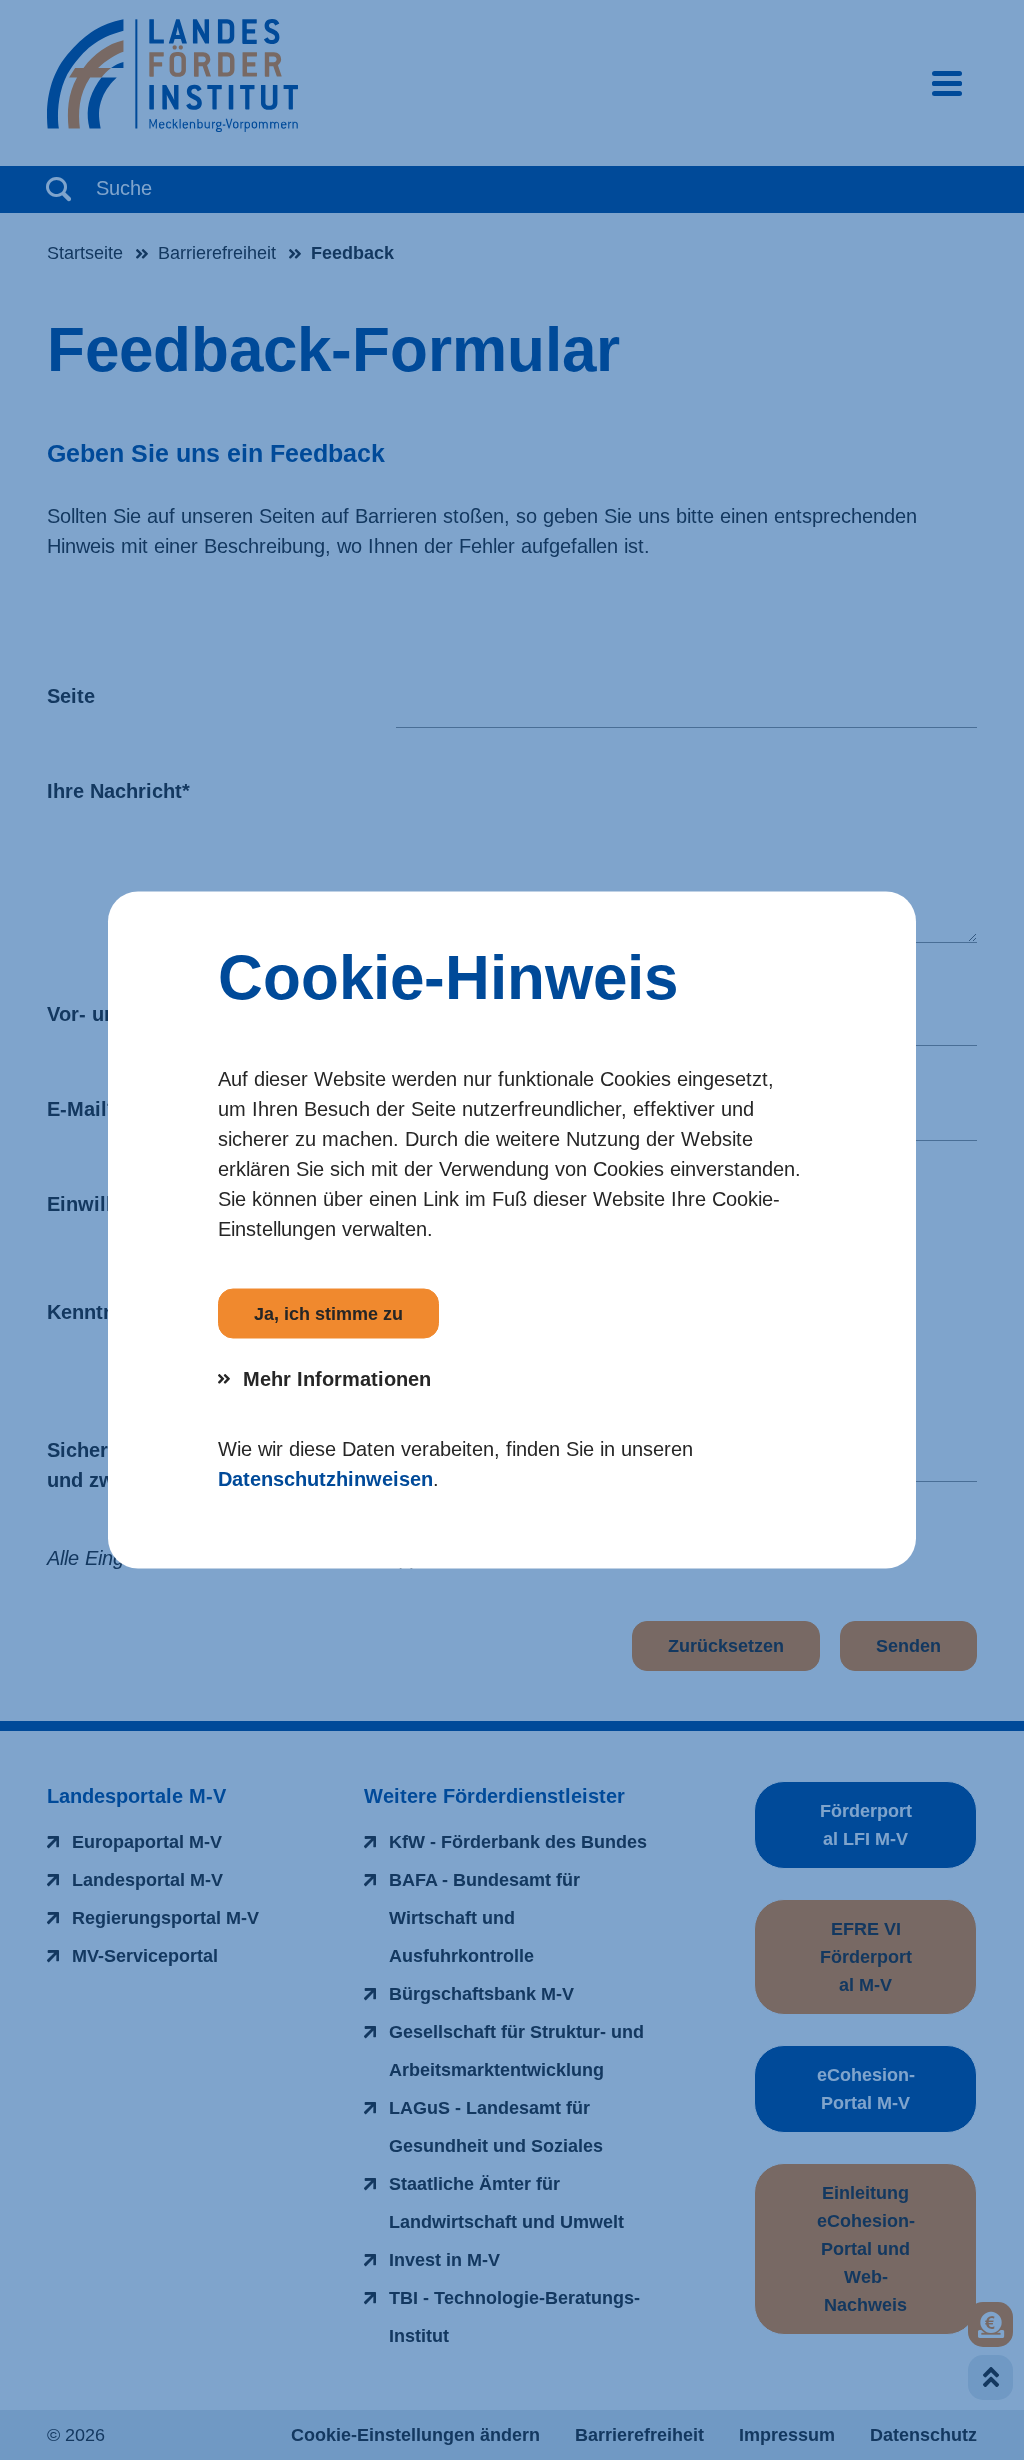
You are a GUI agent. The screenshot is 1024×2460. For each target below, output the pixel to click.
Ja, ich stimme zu (328, 1314)
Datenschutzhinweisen (325, 1479)
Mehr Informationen (337, 1379)
